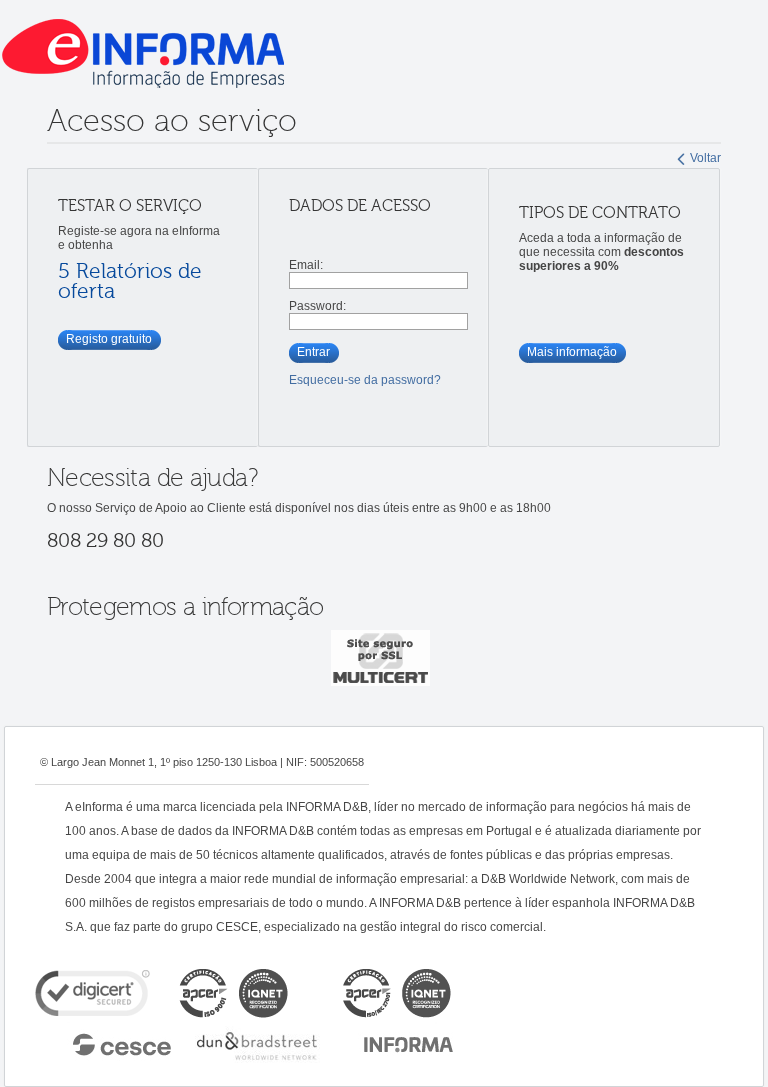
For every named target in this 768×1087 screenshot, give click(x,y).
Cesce (112, 1042)
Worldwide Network (257, 1042)
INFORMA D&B (408, 1042)
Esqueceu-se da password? (365, 380)
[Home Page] (384, 53)
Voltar (705, 158)
